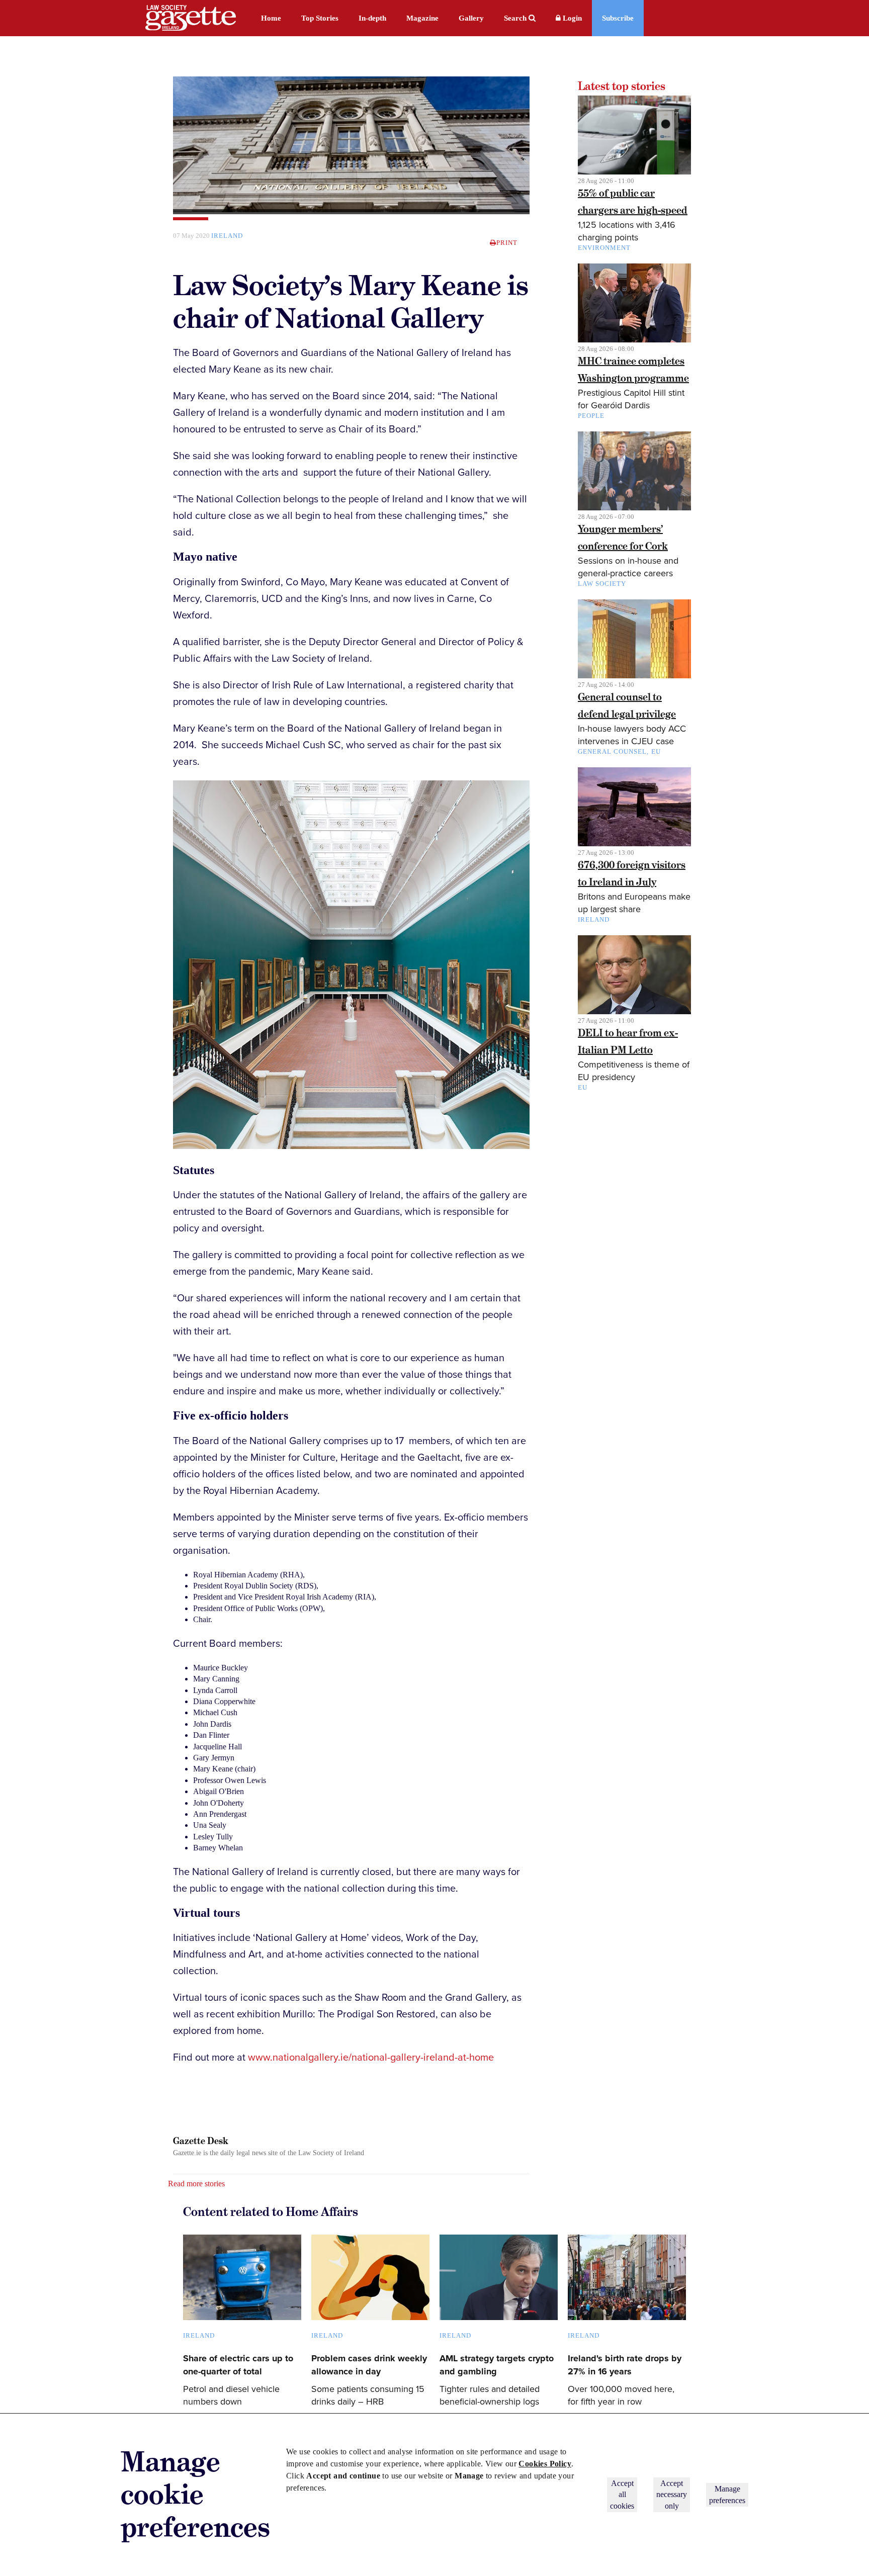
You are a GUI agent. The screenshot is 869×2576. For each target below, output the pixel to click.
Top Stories (320, 18)
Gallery (471, 18)
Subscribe (618, 18)
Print (507, 243)
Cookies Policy (545, 2464)
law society (602, 584)
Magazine (422, 18)
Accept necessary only (672, 2495)
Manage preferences (727, 2494)
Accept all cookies (622, 2495)
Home (271, 18)
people (591, 416)
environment (604, 248)
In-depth (372, 18)
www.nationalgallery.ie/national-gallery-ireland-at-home (371, 2058)
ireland (227, 236)
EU (656, 751)
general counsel (612, 751)
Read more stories (196, 2184)
